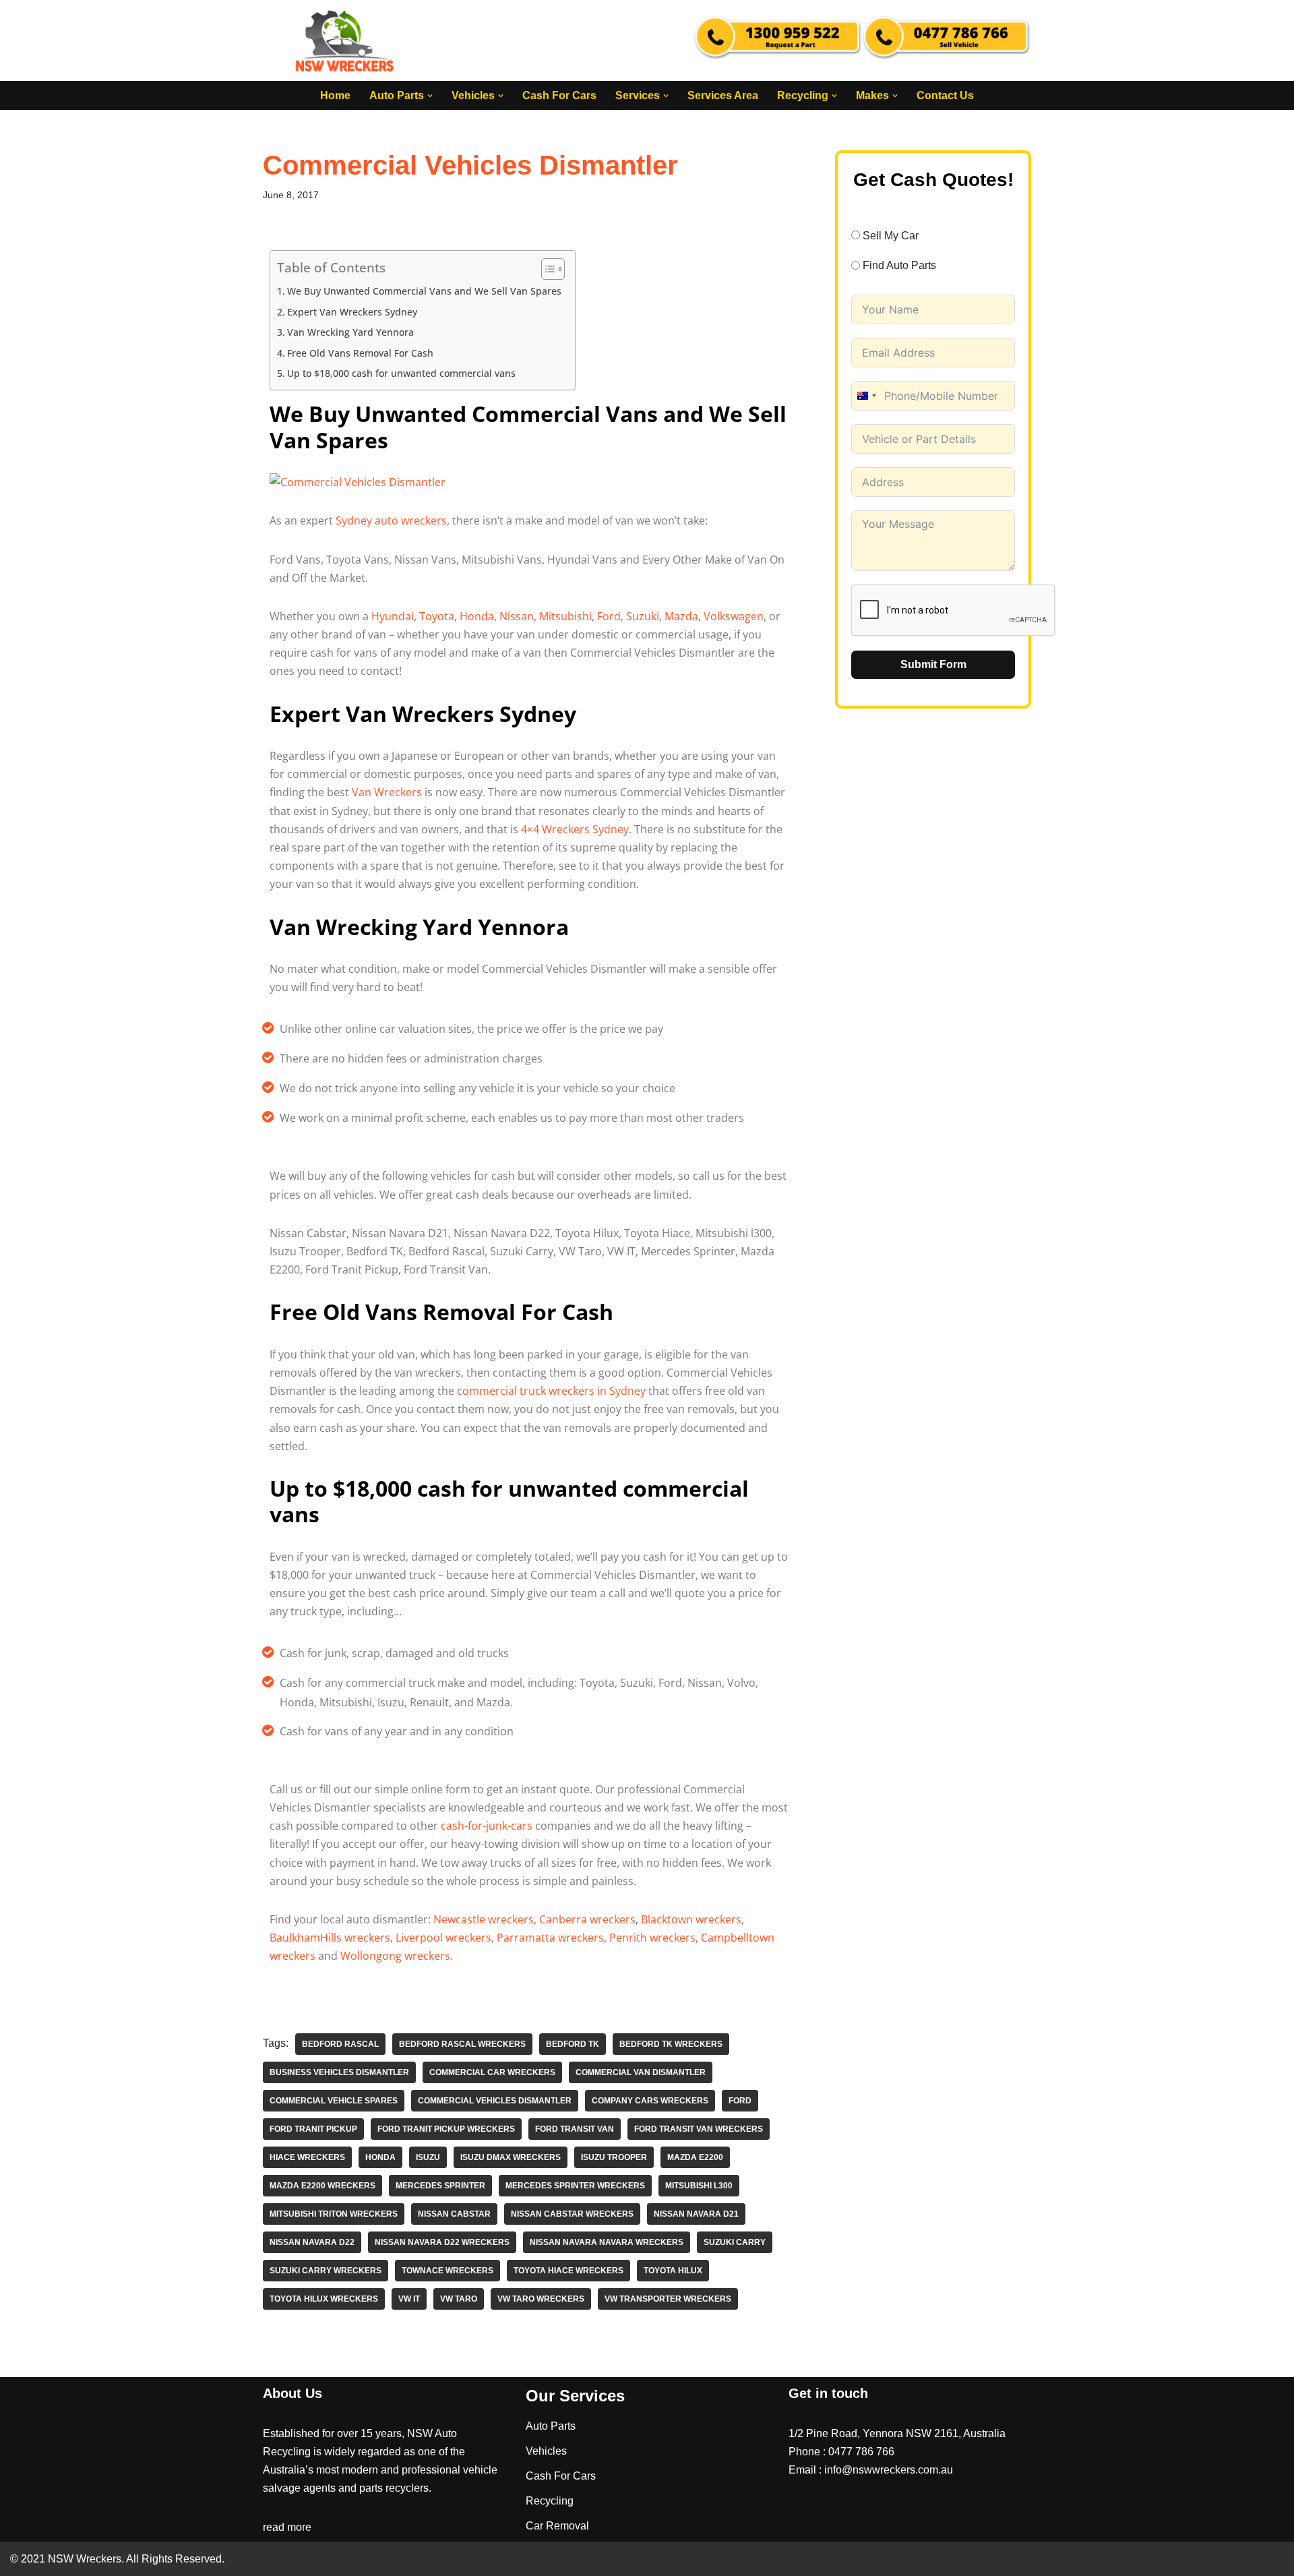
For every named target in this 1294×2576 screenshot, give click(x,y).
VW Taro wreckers (541, 2299)
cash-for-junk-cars (487, 1826)
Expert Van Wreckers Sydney (352, 312)
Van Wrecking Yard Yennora (350, 332)
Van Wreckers (387, 792)
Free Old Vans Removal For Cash (360, 353)
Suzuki (643, 616)
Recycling (550, 2501)
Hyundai (393, 616)
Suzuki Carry (735, 2242)
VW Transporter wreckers (668, 2299)
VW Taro (459, 2299)
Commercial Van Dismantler (641, 2072)
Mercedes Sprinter (440, 2186)
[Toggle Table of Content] (546, 269)
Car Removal (557, 2526)
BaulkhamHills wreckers (330, 1938)
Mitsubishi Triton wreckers (334, 2214)
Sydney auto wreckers (391, 520)
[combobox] (866, 396)
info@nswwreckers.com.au (889, 2470)
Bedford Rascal (340, 2044)
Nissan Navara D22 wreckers (442, 2242)
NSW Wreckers (83, 2559)
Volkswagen (734, 616)
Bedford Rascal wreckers (462, 2044)
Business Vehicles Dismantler (339, 2072)
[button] (430, 96)
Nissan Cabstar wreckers (572, 2214)
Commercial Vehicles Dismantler (495, 2101)
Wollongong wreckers (395, 1956)
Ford (609, 616)
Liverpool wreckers (443, 1938)
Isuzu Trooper (614, 2157)
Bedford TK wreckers (671, 2044)
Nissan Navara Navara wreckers (607, 2242)
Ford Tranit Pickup (313, 2129)
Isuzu (428, 2157)
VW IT (409, 2299)
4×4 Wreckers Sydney (575, 829)
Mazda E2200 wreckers (322, 2186)
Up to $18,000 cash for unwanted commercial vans (401, 373)
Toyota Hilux (673, 2271)
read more (287, 2527)
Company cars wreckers (650, 2101)
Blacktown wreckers (691, 1919)
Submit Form (933, 664)
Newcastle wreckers (484, 1919)
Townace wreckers (448, 2271)
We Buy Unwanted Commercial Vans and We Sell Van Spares (424, 291)
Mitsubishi (565, 616)
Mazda (681, 616)
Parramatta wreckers (550, 1938)
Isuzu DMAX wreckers (511, 2157)
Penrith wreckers (652, 1938)
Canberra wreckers (587, 1919)
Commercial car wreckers (492, 2072)
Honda (477, 616)
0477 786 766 (861, 2452)
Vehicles (546, 2451)
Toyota (437, 616)
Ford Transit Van (575, 2129)
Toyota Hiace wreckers (568, 2271)
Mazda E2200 (695, 2157)
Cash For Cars (559, 95)
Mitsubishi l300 (699, 2186)
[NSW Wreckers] (346, 40)
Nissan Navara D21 (696, 2214)
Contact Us (945, 95)
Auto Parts (551, 2426)
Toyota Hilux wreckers (324, 2299)
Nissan (517, 616)
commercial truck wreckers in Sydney (551, 1391)
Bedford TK (573, 2044)
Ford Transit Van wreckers (699, 2129)
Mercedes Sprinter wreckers (575, 2186)
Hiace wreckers (307, 2157)
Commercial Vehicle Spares (334, 2101)
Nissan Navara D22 (312, 2242)
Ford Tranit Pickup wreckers (446, 2129)
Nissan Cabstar (454, 2214)
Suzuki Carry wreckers (326, 2271)
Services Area (723, 95)
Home (335, 95)
